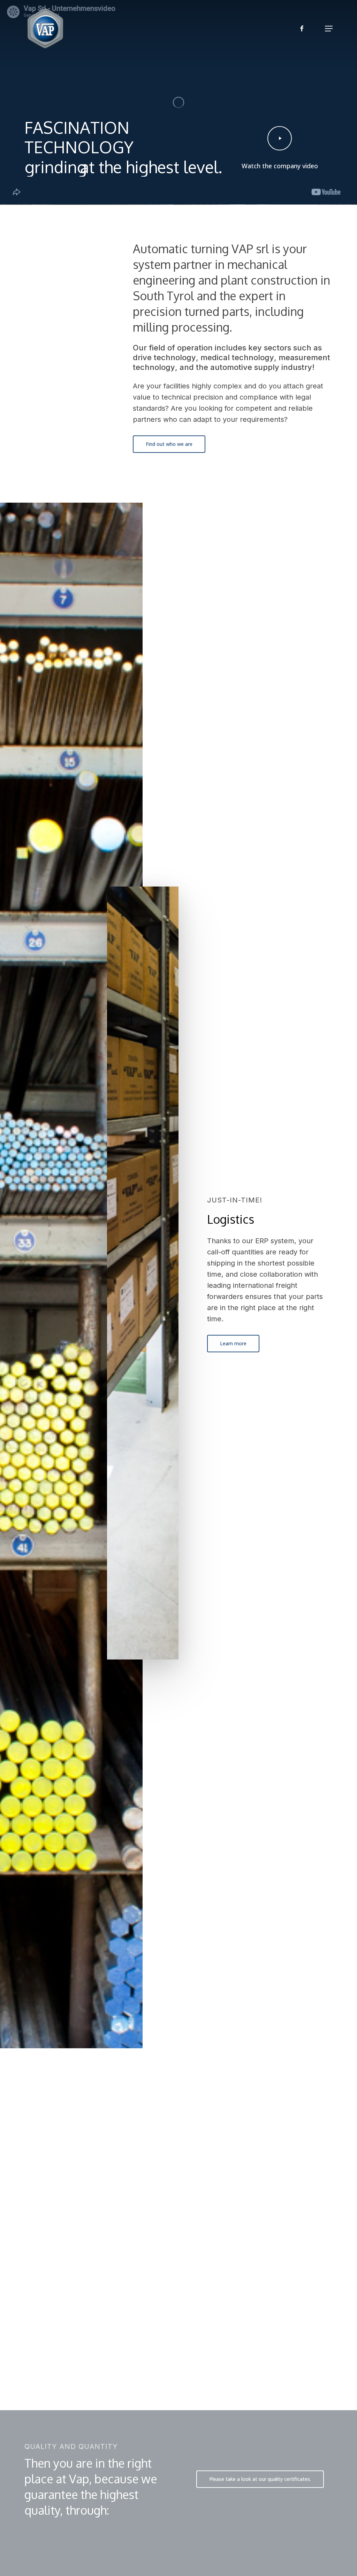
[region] (178, 2274)
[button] (329, 29)
